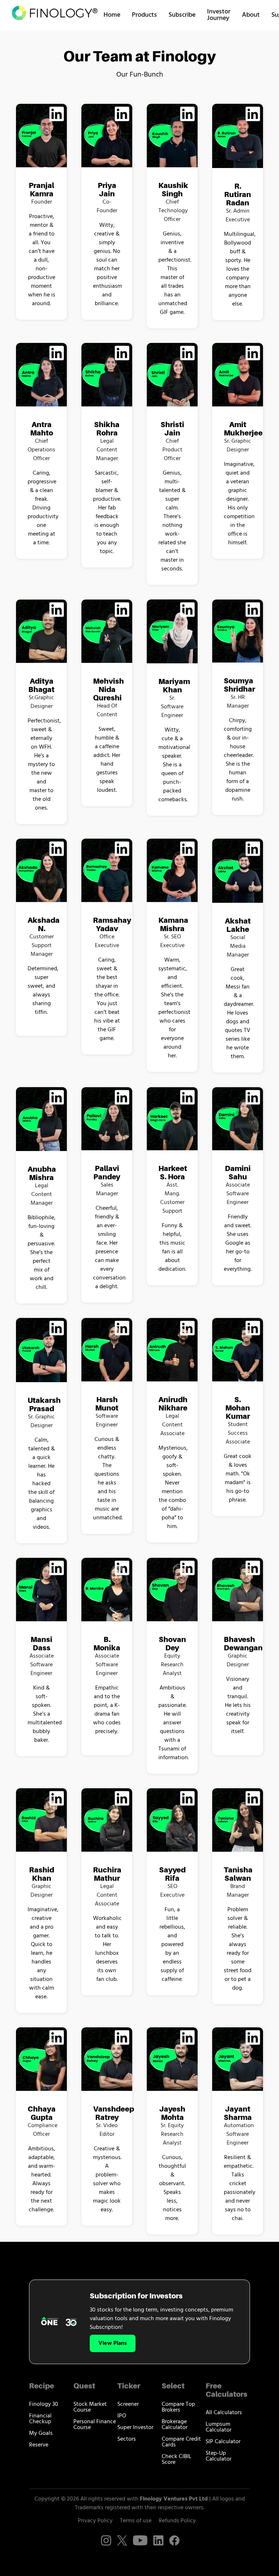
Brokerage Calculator (175, 2425)
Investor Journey (219, 15)
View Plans (113, 2343)
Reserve (39, 2445)
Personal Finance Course (95, 2425)
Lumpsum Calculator (219, 2427)
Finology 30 (44, 2404)
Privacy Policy (95, 2521)
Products (144, 15)
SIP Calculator (223, 2442)
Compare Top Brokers (178, 2407)
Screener (128, 2404)
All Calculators (224, 2413)
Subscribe (182, 15)
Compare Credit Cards (181, 2442)
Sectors (127, 2439)
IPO (122, 2416)
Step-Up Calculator (219, 2456)
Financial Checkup (40, 2419)
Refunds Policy (177, 2521)
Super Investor (135, 2428)
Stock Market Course (90, 2407)
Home (112, 15)
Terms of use (136, 2521)
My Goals (41, 2433)
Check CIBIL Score (177, 2460)
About (251, 15)
